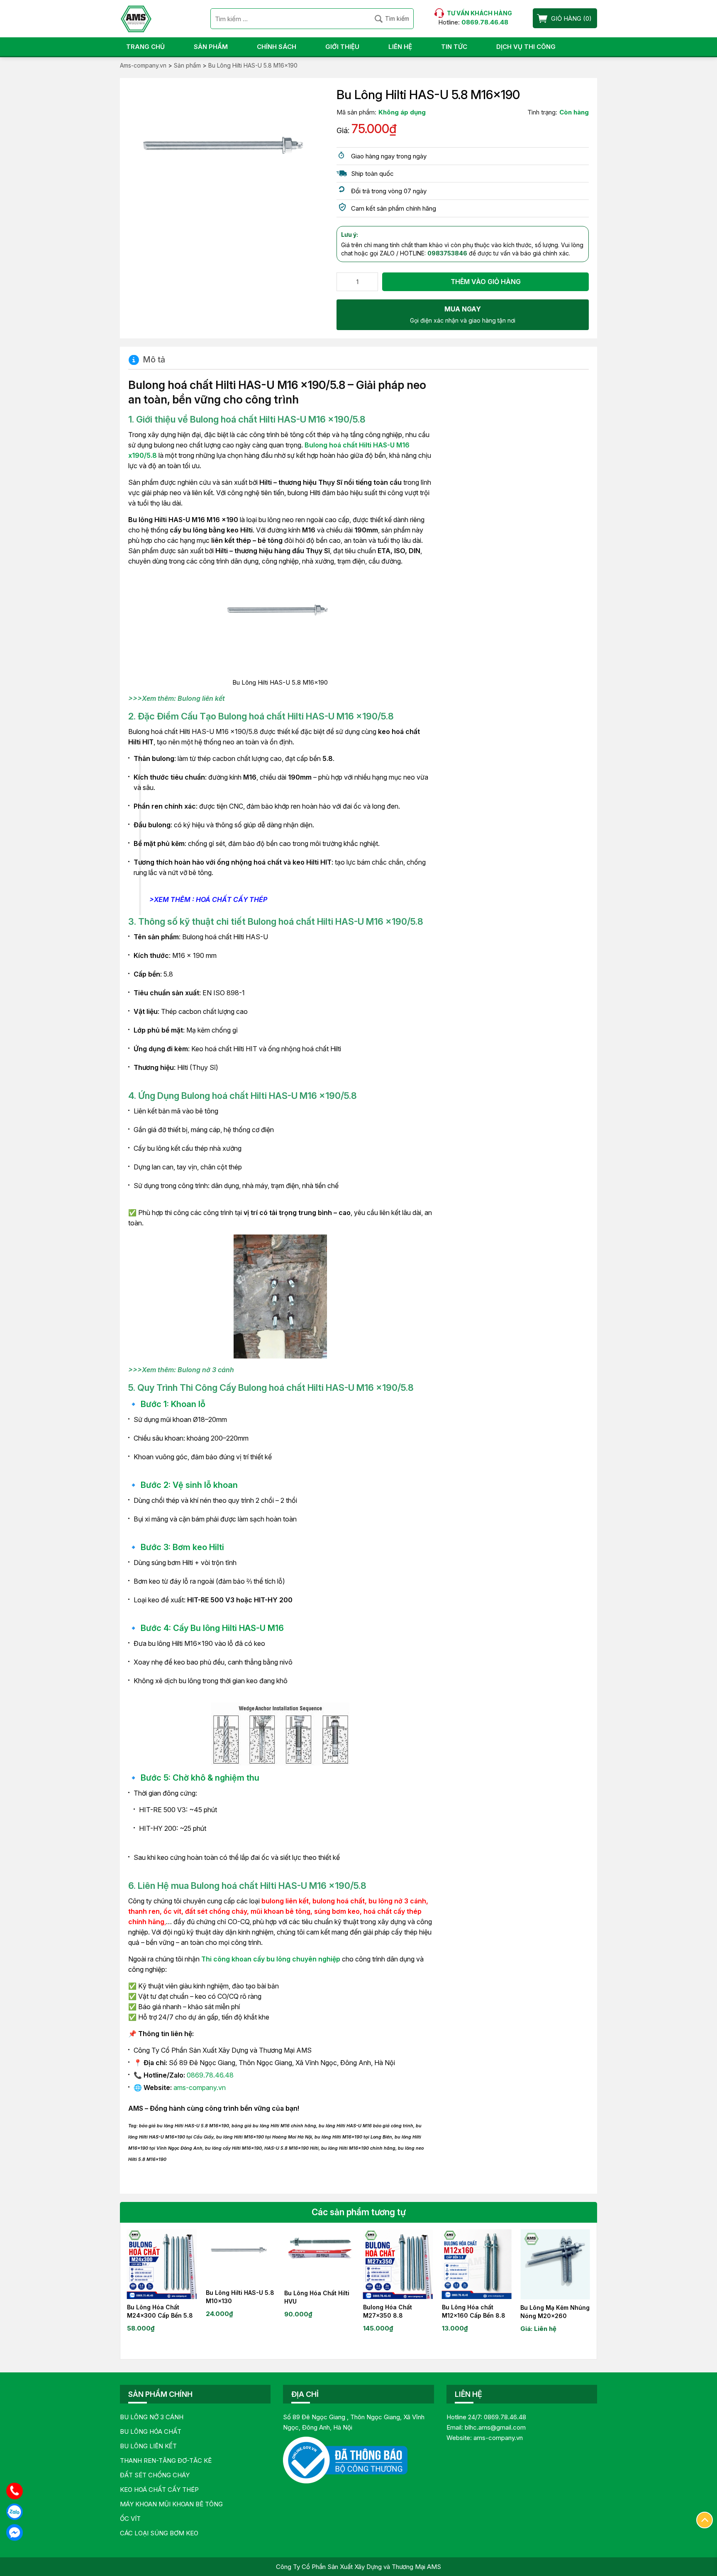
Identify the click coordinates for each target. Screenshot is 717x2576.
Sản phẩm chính (160, 2394)
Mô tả (154, 360)
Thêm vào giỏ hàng (486, 282)
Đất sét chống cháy (155, 2475)
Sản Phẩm (211, 47)
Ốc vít (130, 2519)
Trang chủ (145, 47)
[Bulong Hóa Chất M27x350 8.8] (398, 2264)
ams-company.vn (200, 2088)
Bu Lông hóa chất (151, 2431)
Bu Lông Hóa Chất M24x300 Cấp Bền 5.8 (160, 2311)
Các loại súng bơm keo (159, 2533)
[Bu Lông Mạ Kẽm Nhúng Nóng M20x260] (555, 2264)
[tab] (147, 360)
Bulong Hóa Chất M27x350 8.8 (388, 2311)
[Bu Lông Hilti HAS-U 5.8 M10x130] (241, 2257)
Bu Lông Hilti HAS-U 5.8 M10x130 (240, 2297)
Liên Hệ (400, 47)
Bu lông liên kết (148, 2446)
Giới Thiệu (342, 47)
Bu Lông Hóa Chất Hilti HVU (317, 2297)
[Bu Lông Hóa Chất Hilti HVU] (319, 2257)
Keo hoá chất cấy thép (159, 2490)
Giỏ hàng (566, 18)
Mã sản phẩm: (356, 112)
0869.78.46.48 (210, 2075)
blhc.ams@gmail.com (495, 2427)
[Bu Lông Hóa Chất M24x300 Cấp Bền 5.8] (162, 2264)
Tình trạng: (542, 112)
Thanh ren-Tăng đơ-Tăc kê (166, 2461)
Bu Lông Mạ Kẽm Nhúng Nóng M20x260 (555, 2312)
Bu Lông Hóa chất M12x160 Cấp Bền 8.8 (474, 2311)
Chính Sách (277, 47)
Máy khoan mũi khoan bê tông (171, 2504)
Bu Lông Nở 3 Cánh (152, 2417)
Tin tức (454, 47)
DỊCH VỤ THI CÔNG (526, 47)
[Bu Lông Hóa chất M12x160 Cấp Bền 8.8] (477, 2264)
